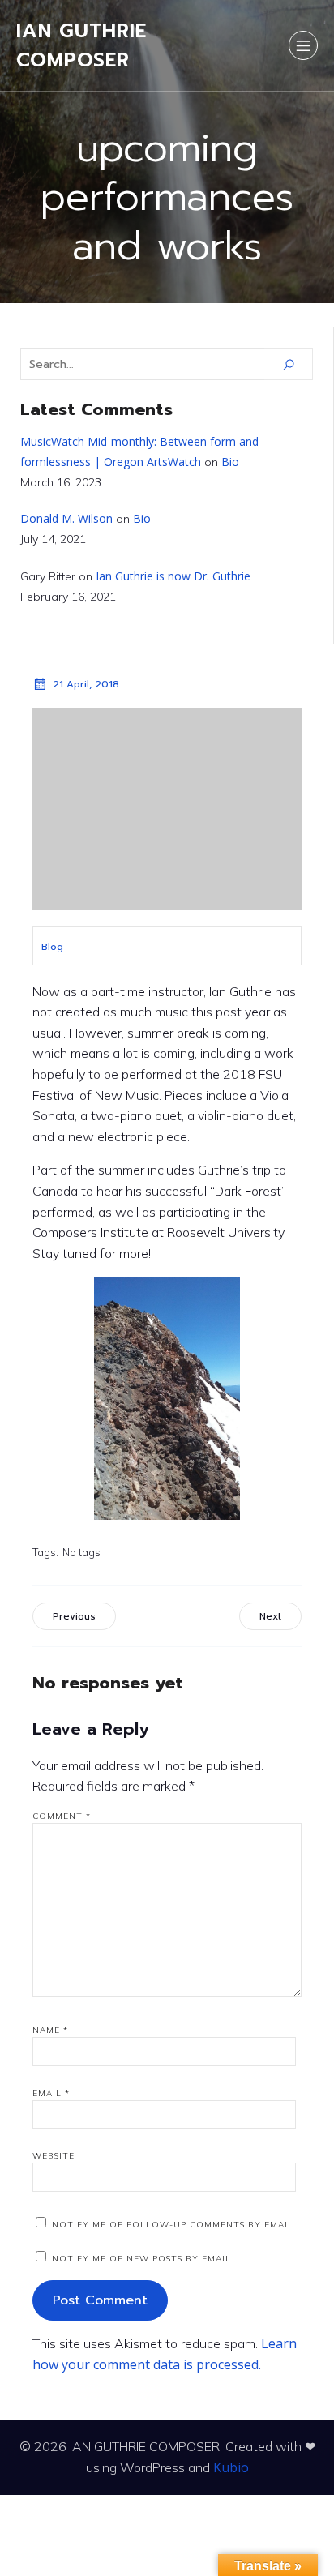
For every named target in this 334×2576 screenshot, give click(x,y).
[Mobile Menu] (303, 45)
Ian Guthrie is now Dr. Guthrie (173, 576)
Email (51, 2093)
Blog (52, 947)
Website (54, 2156)
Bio (230, 462)
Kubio (231, 2467)
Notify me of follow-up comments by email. (174, 2225)
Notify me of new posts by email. (143, 2259)
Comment (62, 1816)
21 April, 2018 (86, 684)
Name (50, 2030)
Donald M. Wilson (66, 518)
